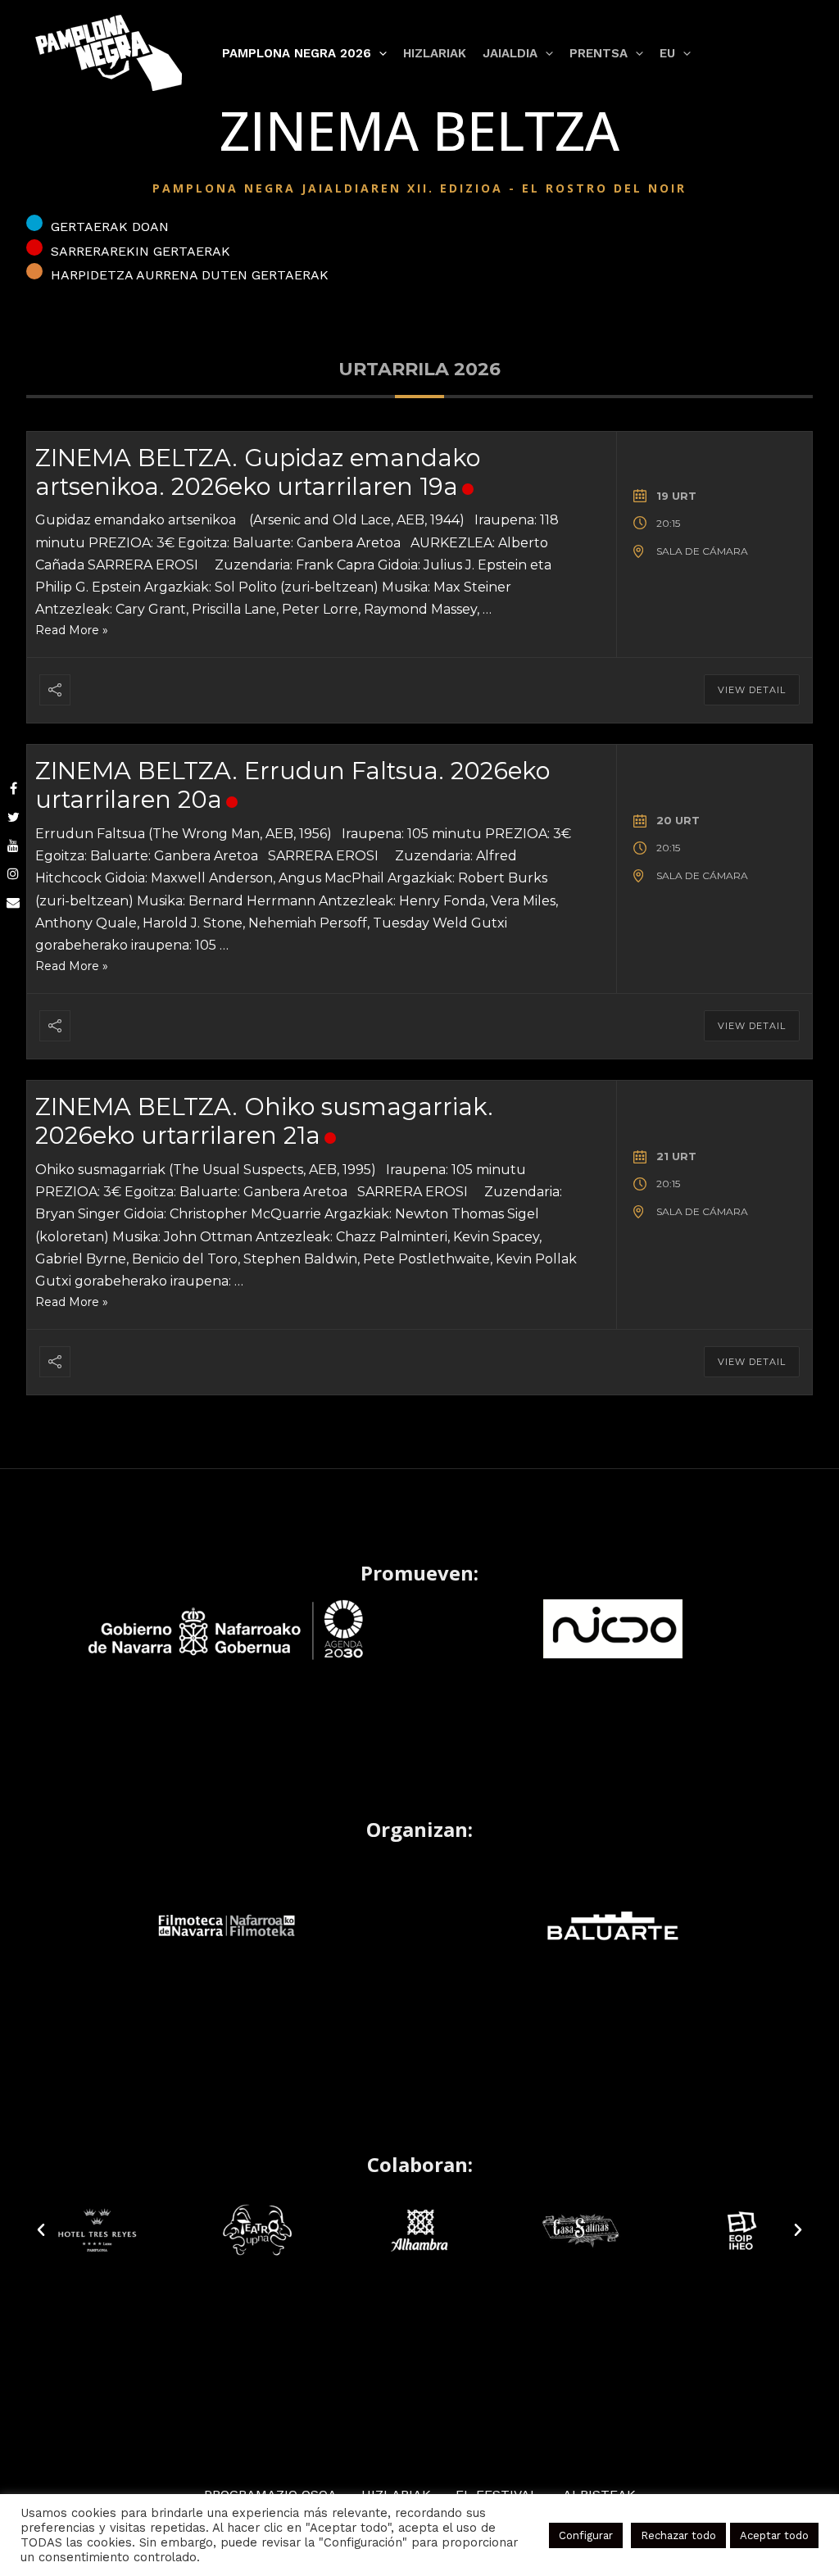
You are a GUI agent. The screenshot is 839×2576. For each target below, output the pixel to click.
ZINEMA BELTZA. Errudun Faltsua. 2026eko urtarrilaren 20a (293, 785)
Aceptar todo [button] (774, 2535)
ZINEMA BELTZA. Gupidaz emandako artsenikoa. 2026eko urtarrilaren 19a (258, 472)
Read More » (72, 630)
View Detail (752, 690)
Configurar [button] (586, 2535)
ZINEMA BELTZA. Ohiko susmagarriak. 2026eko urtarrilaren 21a (264, 1121)
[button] (41, 2230)
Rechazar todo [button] (678, 2535)
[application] (379, 53)
